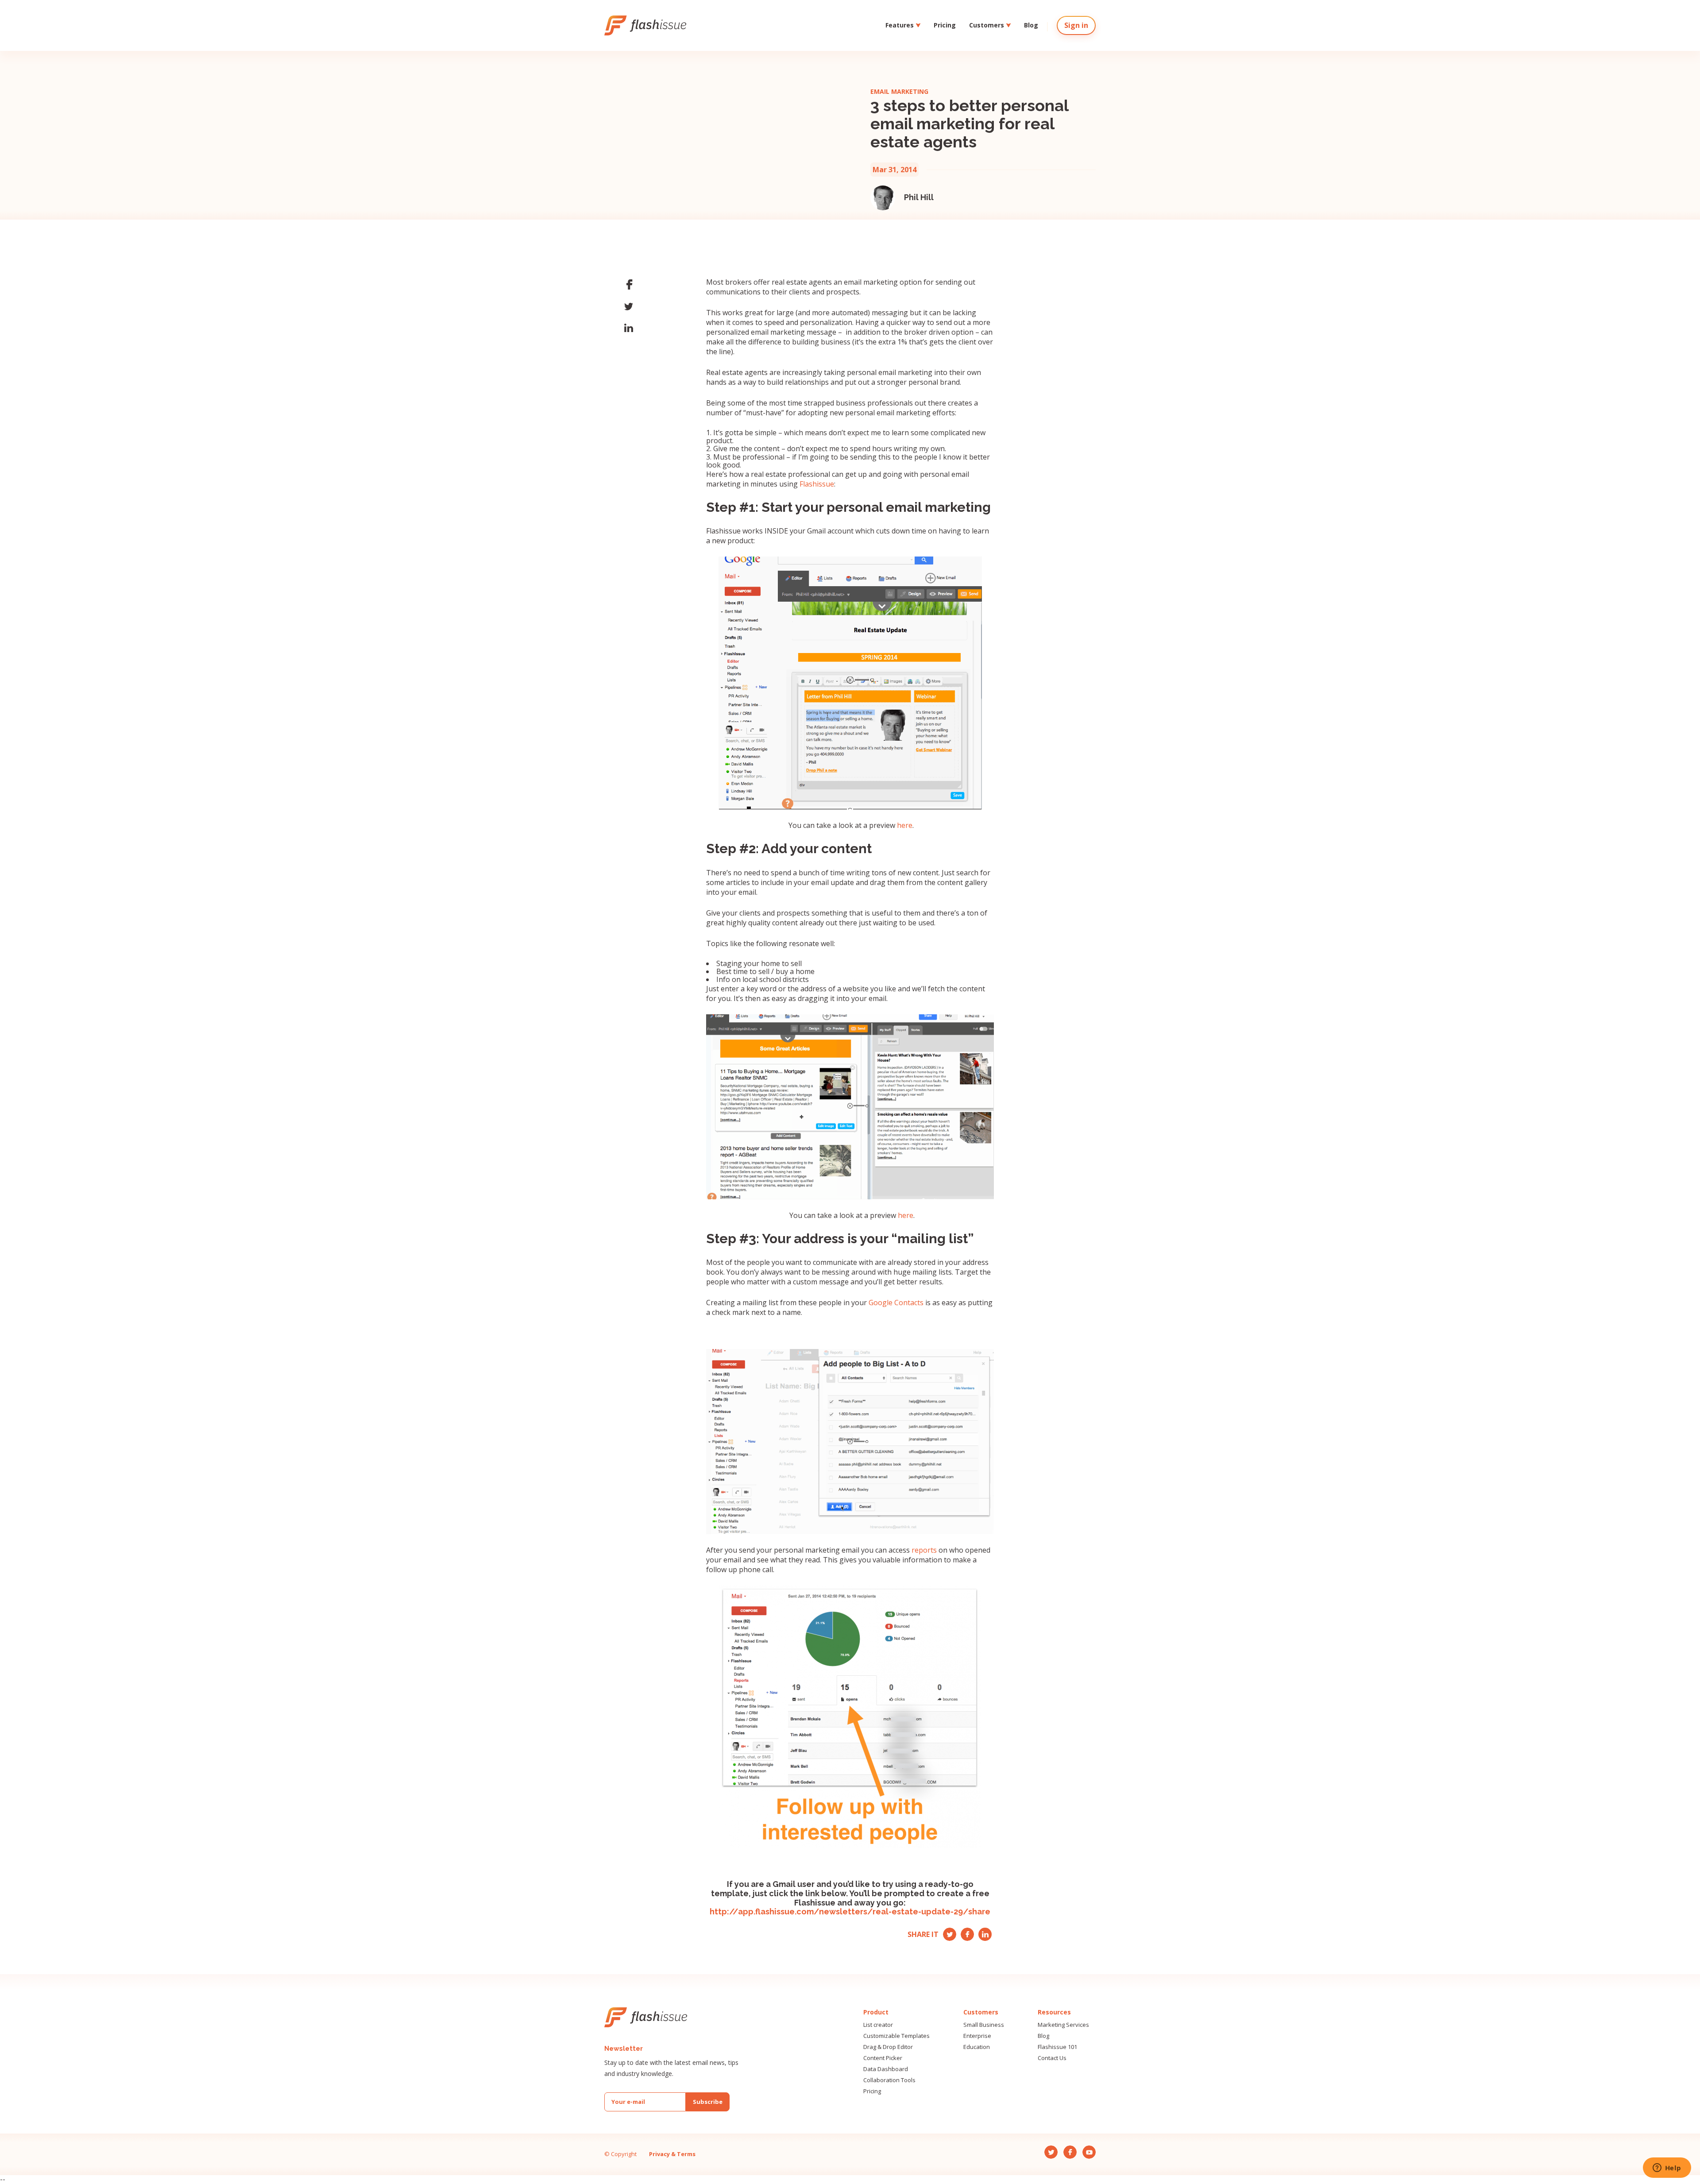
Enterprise (977, 2036)
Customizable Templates (896, 2036)
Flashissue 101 (1057, 2047)
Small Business (984, 2025)
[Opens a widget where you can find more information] (1667, 2169)
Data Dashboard (886, 2069)
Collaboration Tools (889, 2080)
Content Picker (883, 2058)
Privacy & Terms (672, 2154)
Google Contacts (896, 1303)
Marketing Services (1063, 2025)
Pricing (945, 25)
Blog (1031, 25)
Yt (983, 1932)
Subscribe (708, 2102)
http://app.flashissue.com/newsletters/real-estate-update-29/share (850, 1911)
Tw (949, 1932)
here (905, 825)
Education (977, 2047)
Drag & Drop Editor (888, 2047)
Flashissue (817, 484)
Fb (965, 1932)
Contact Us (1052, 2058)
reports (924, 1550)
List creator (878, 2025)
